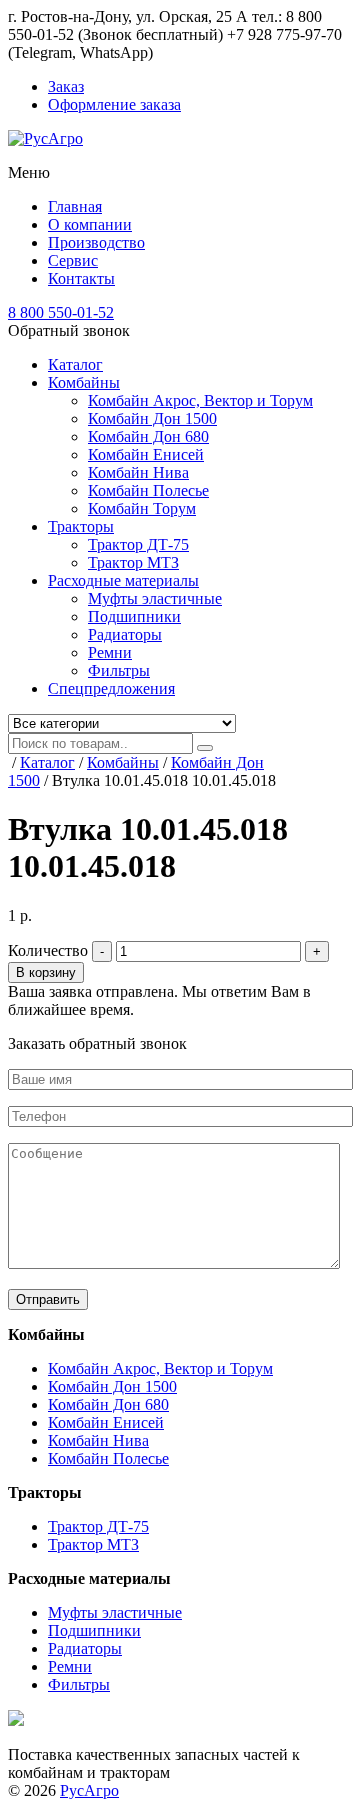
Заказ (66, 86)
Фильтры (119, 670)
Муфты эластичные (155, 598)
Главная (75, 206)
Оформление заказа (114, 104)
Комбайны (84, 382)
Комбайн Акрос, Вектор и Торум (200, 400)
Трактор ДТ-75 (138, 544)
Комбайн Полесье (148, 490)
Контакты (81, 278)
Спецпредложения (111, 688)
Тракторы (81, 526)
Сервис (73, 260)
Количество (48, 950)
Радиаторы (125, 634)
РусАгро (89, 1790)
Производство (96, 242)
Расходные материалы (123, 580)
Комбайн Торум (142, 508)
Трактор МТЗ (133, 562)
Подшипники (134, 616)
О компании (90, 224)
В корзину (46, 972)
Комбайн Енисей (146, 454)
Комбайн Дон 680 (148, 436)
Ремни (110, 652)
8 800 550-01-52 (61, 312)
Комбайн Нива (138, 472)
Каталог (75, 364)
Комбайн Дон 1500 (152, 418)
